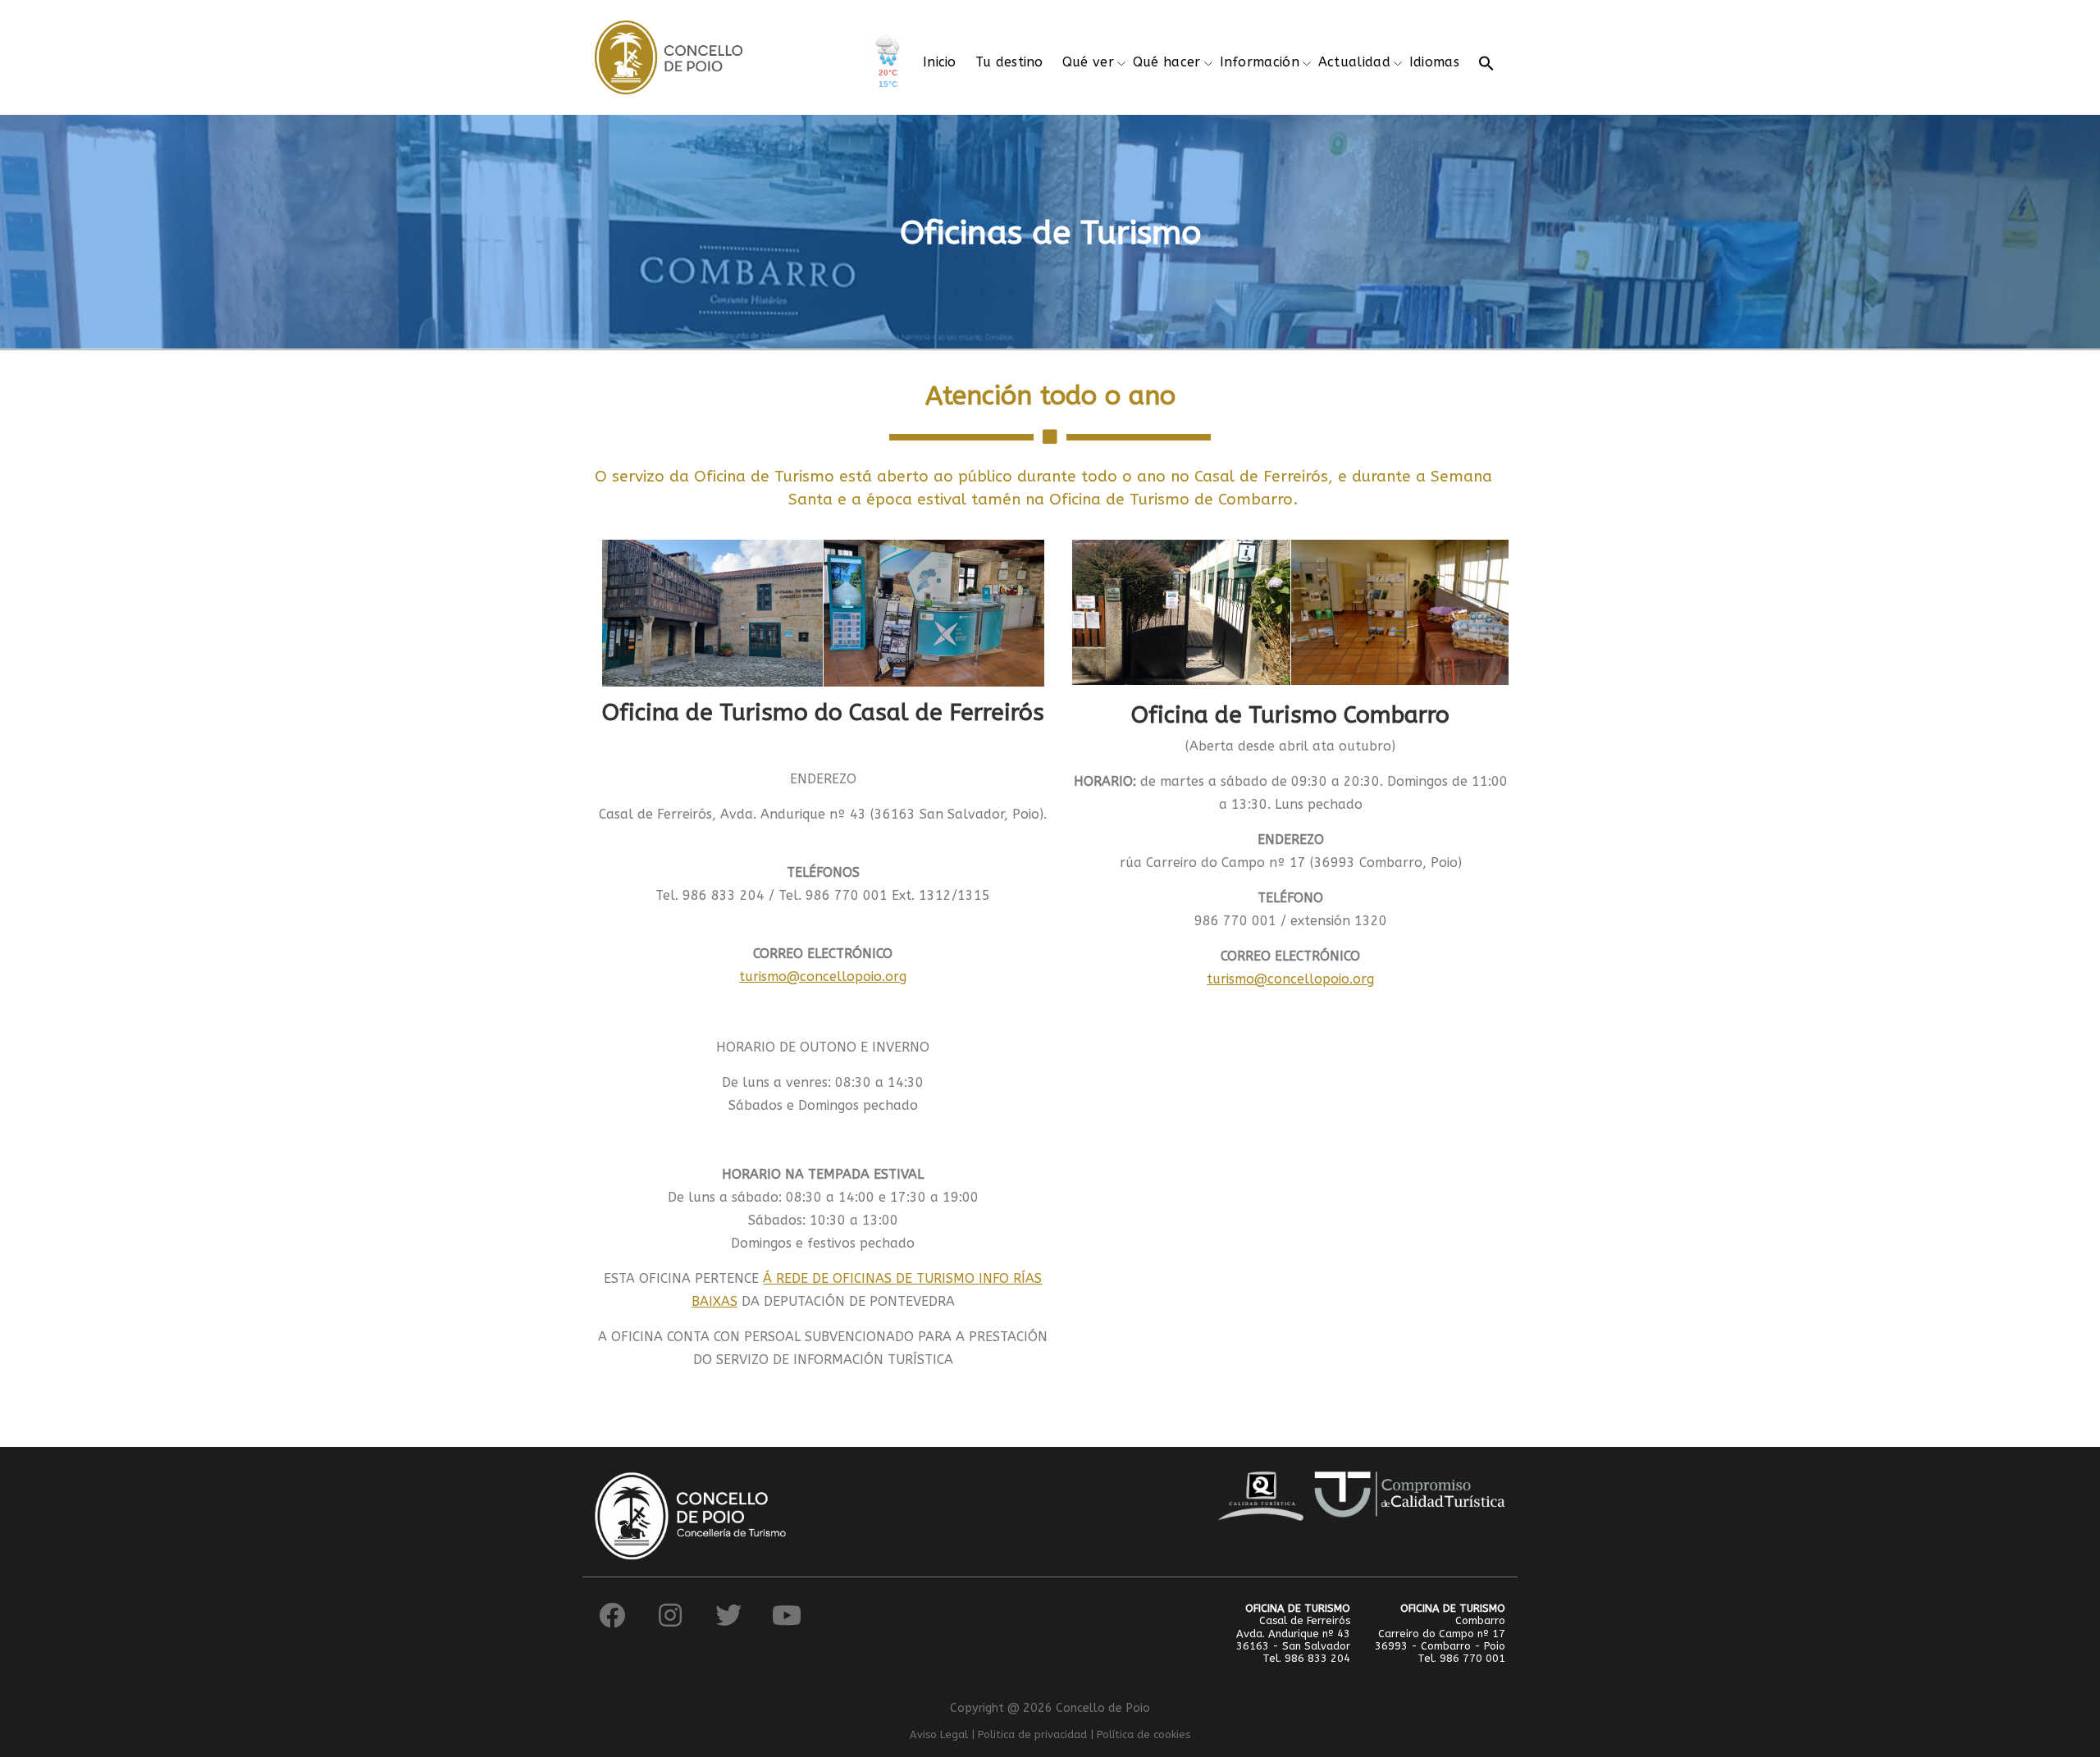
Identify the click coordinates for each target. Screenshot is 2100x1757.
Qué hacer (1167, 62)
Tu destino (1009, 62)
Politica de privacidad (1032, 1734)
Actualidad (1354, 62)
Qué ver (1088, 62)
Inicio (940, 62)
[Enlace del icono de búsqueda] (1486, 62)
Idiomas (1434, 62)
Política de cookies (1144, 1734)
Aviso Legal (939, 1734)
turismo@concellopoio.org (823, 977)
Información (1260, 62)
